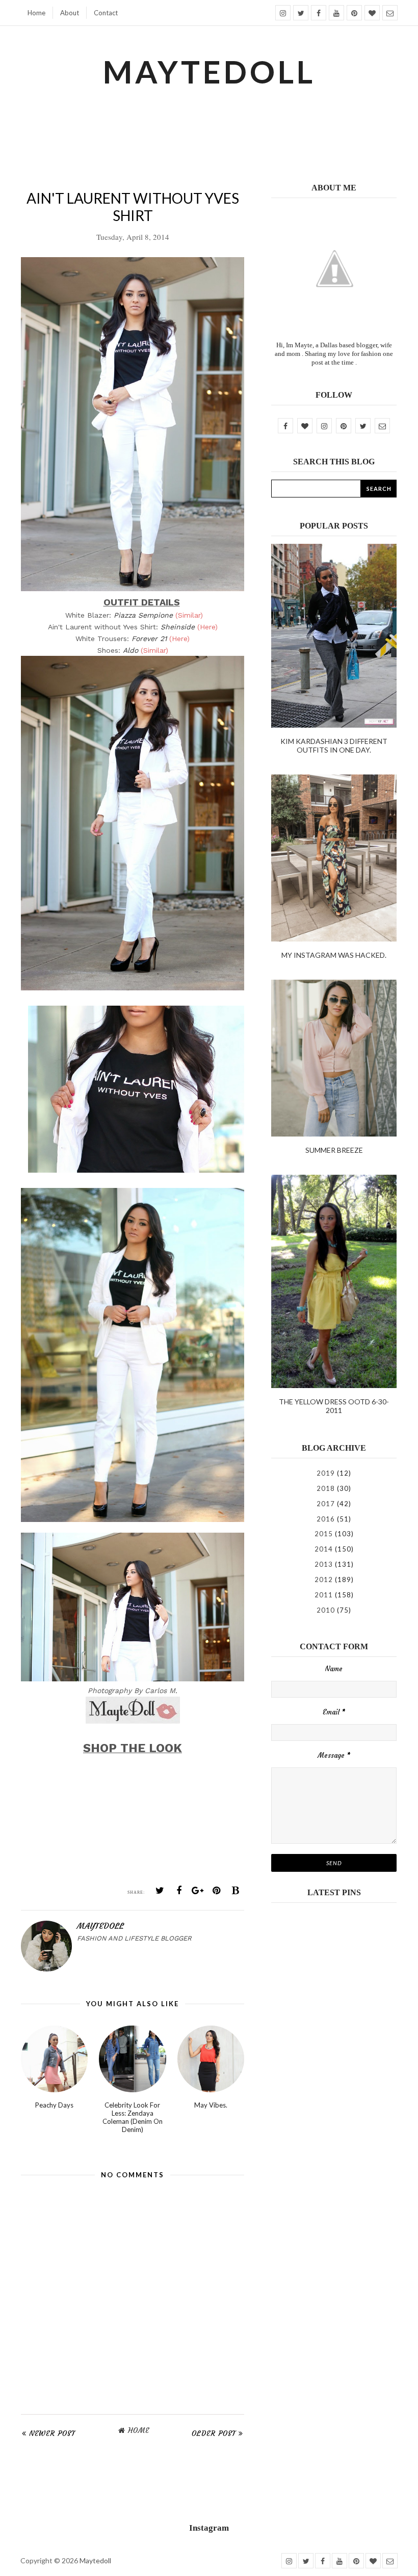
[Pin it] (217, 1891)
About (70, 13)
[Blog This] (236, 1891)
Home (36, 13)
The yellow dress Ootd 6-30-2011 (334, 1406)
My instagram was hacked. (334, 955)
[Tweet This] (160, 1891)
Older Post (214, 2433)
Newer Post (52, 2433)
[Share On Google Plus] (198, 1891)
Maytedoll (95, 2560)
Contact (106, 13)
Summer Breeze (334, 1150)
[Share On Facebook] (179, 1891)
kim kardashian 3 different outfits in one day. (334, 745)
